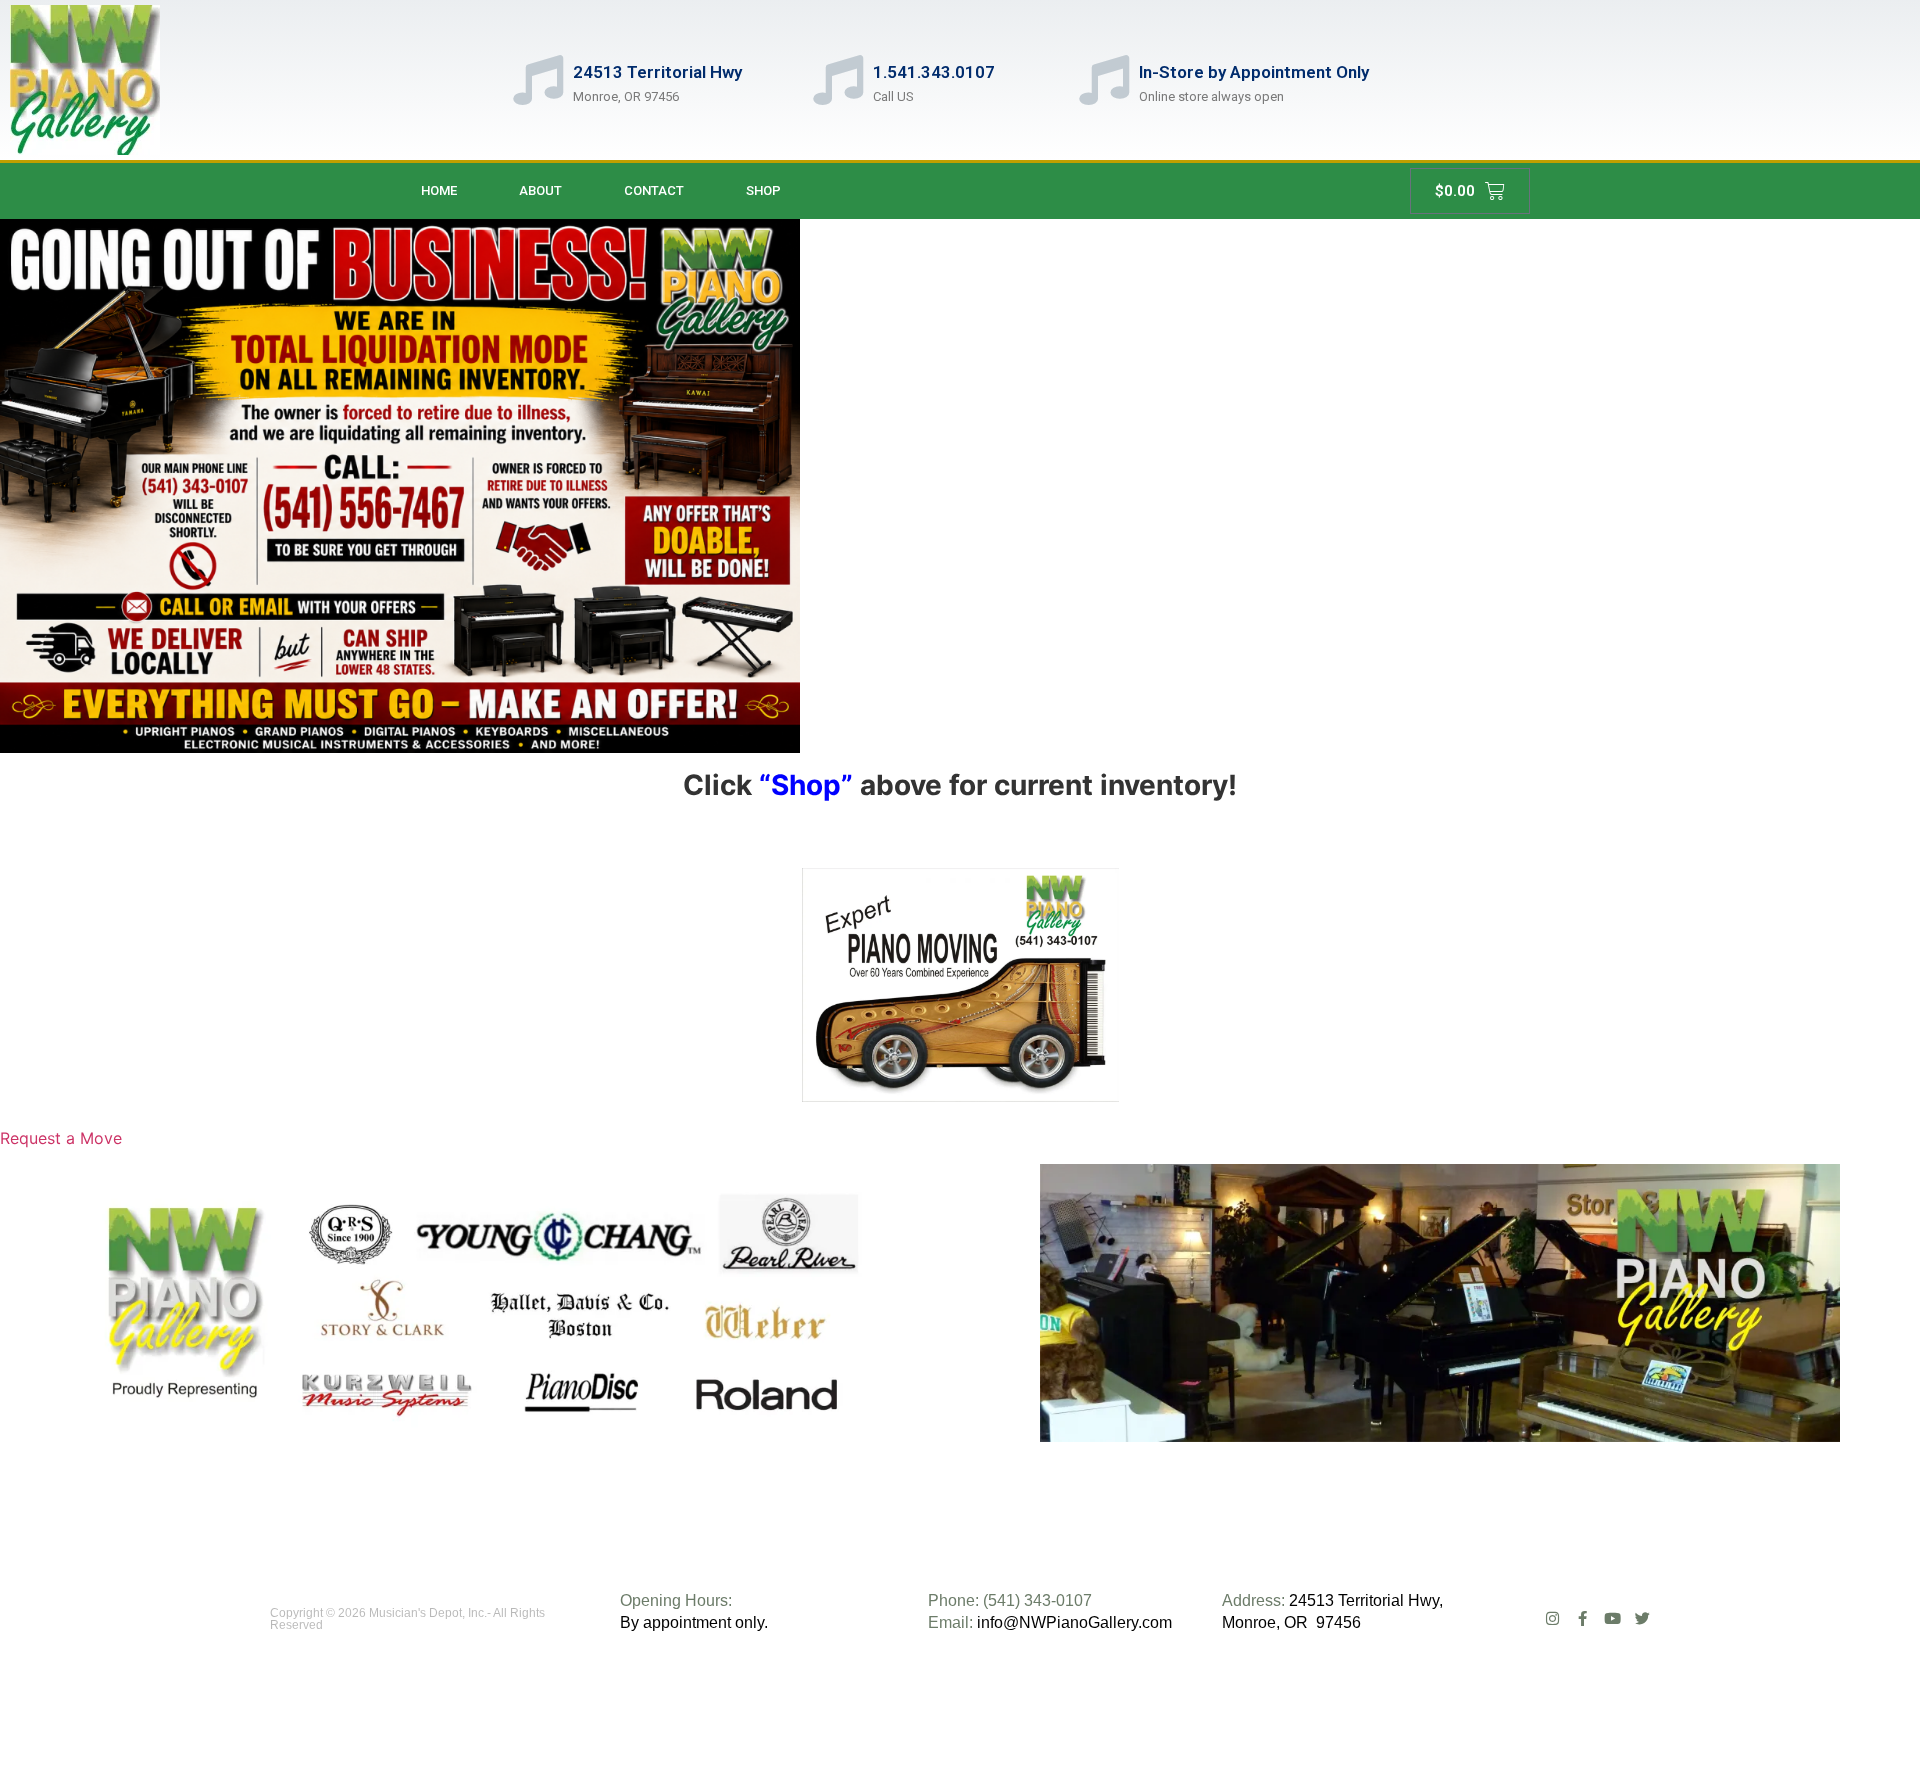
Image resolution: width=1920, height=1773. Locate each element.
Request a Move (61, 1138)
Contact (654, 190)
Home (439, 190)
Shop (763, 190)
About (540, 190)
